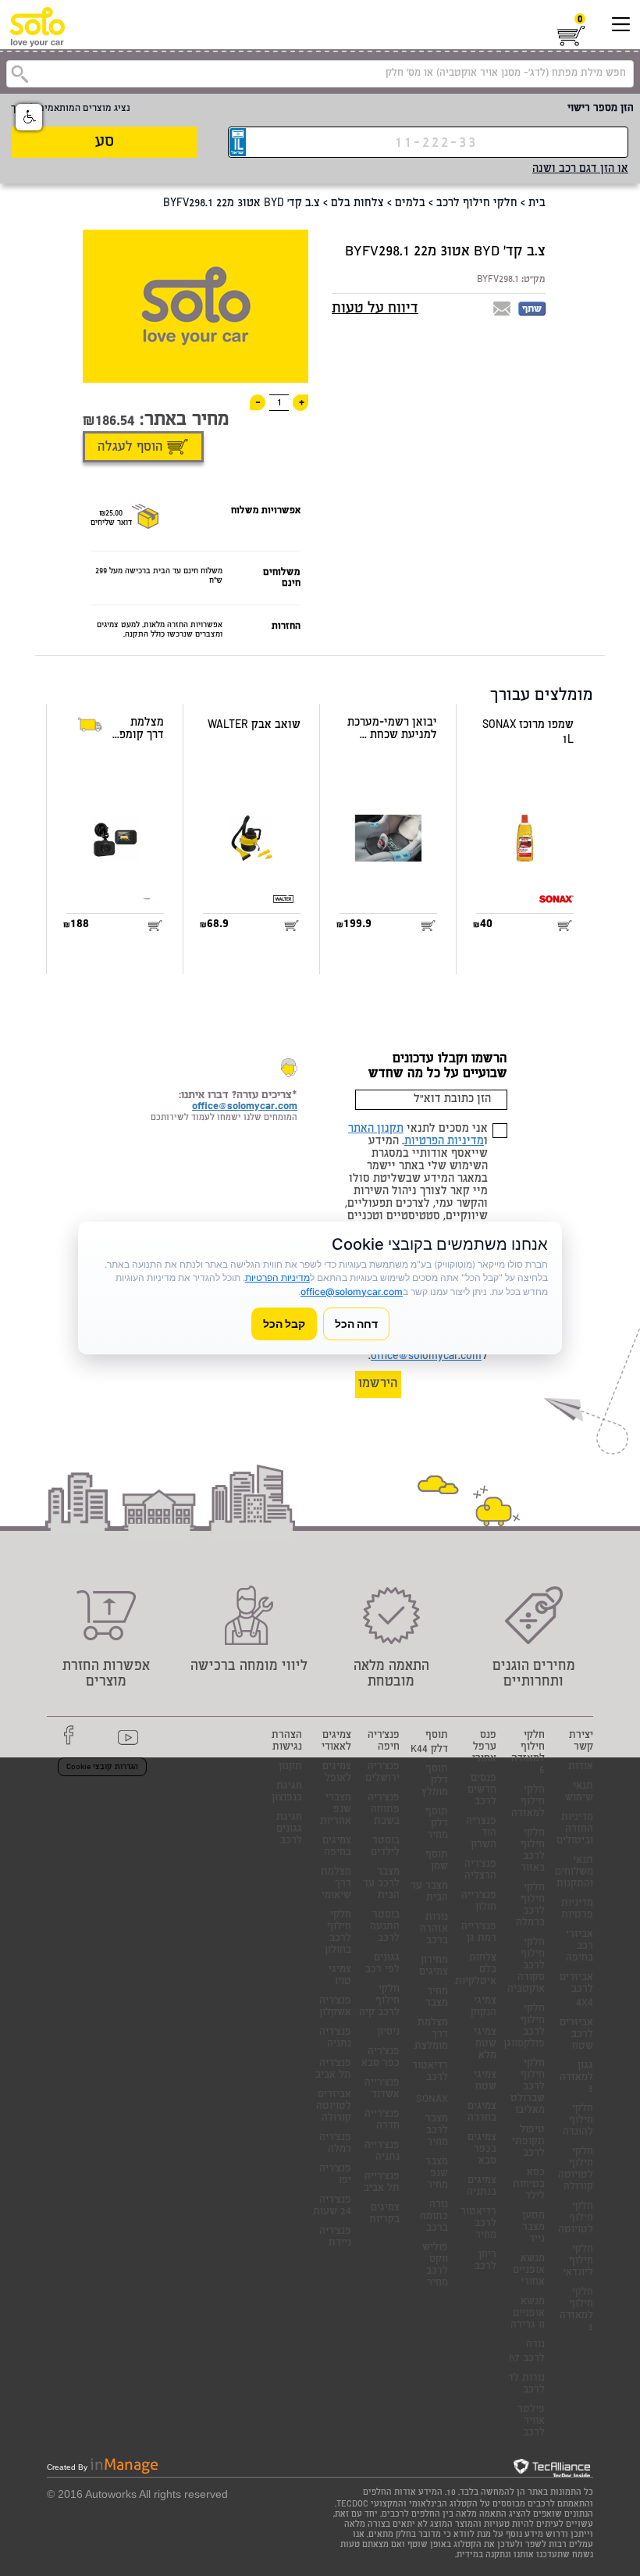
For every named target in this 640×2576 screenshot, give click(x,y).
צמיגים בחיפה (337, 1847)
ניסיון (388, 2033)
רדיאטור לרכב (430, 2072)
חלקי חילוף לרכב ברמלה (530, 1906)
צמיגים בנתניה (482, 2187)
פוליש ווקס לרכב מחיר (435, 2266)
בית (537, 204)
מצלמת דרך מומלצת (431, 2035)
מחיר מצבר (437, 1998)
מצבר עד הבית (429, 1893)
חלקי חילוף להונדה (578, 2121)
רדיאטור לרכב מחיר (478, 2224)
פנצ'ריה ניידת (335, 2238)
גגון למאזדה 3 (576, 2078)
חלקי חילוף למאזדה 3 (576, 2310)
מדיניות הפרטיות (444, 1142)
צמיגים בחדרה (482, 2113)
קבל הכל (284, 1324)
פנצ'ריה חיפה (384, 1742)
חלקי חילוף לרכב (477, 204)
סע (105, 143)
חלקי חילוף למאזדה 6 (528, 1754)
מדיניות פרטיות (577, 1910)
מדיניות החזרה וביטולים (575, 1830)
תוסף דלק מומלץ (435, 1781)
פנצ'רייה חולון (479, 1902)
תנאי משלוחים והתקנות (574, 1873)
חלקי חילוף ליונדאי (578, 2262)
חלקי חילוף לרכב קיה (379, 2002)
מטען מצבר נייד (533, 2228)
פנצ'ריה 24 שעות (332, 2207)
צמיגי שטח (485, 2082)
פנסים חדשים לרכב (482, 1791)
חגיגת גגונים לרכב (289, 1830)
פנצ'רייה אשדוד (382, 2089)
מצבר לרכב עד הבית (381, 1884)
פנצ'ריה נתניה (335, 2039)
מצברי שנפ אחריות (336, 1810)
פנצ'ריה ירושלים (382, 1773)
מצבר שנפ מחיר (437, 2174)
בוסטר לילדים (385, 1847)
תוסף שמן (437, 1861)
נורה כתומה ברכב (434, 2217)
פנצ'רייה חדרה (382, 2121)
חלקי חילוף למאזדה (528, 1802)
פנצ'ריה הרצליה (480, 1871)
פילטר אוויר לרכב (531, 2422)
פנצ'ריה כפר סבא (380, 2058)
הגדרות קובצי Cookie (102, 1768)
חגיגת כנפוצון (287, 1793)
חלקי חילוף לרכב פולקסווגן (524, 2027)
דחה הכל (356, 1324)
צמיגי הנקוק (484, 2007)
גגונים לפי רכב (382, 1964)
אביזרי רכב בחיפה (580, 1947)
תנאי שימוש (579, 1793)
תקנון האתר (376, 1129)
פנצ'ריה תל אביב (333, 2070)
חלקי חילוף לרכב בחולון (338, 1933)
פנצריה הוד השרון (481, 1834)
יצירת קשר (581, 1742)
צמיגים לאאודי (336, 1742)
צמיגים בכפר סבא (482, 2150)
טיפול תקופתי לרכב (528, 2142)
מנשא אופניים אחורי (529, 2271)
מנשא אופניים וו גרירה (528, 2314)
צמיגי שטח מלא (485, 2044)
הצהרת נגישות (287, 1742)
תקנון (290, 1767)
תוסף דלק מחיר (437, 1824)
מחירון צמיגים (434, 1967)
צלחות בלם (357, 204)
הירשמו (378, 1384)
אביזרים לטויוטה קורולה (334, 2107)
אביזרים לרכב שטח (576, 2035)
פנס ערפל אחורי (484, 1748)
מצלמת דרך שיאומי (336, 1884)
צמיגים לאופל (337, 1773)
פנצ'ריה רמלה (335, 2144)
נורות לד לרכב (526, 2385)
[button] (29, 117)
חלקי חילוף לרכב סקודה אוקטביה (526, 1966)
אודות (581, 1767)
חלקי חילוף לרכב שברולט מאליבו (528, 2087)
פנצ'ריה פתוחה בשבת (384, 1810)
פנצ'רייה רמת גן (479, 1933)
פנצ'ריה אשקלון (335, 2007)
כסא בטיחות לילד (529, 2185)
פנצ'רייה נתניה (382, 2152)
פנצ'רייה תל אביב (382, 2183)
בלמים (410, 204)
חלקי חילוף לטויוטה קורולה (576, 2170)
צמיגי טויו (340, 1976)
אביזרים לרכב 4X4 (576, 1991)
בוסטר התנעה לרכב (385, 1927)
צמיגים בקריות (384, 2214)
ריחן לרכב (485, 2261)
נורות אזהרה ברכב (434, 1930)
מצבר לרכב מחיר (437, 2131)
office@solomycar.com (426, 1357)
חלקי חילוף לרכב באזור (533, 1851)
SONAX (432, 2100)
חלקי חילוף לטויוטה (576, 2219)
